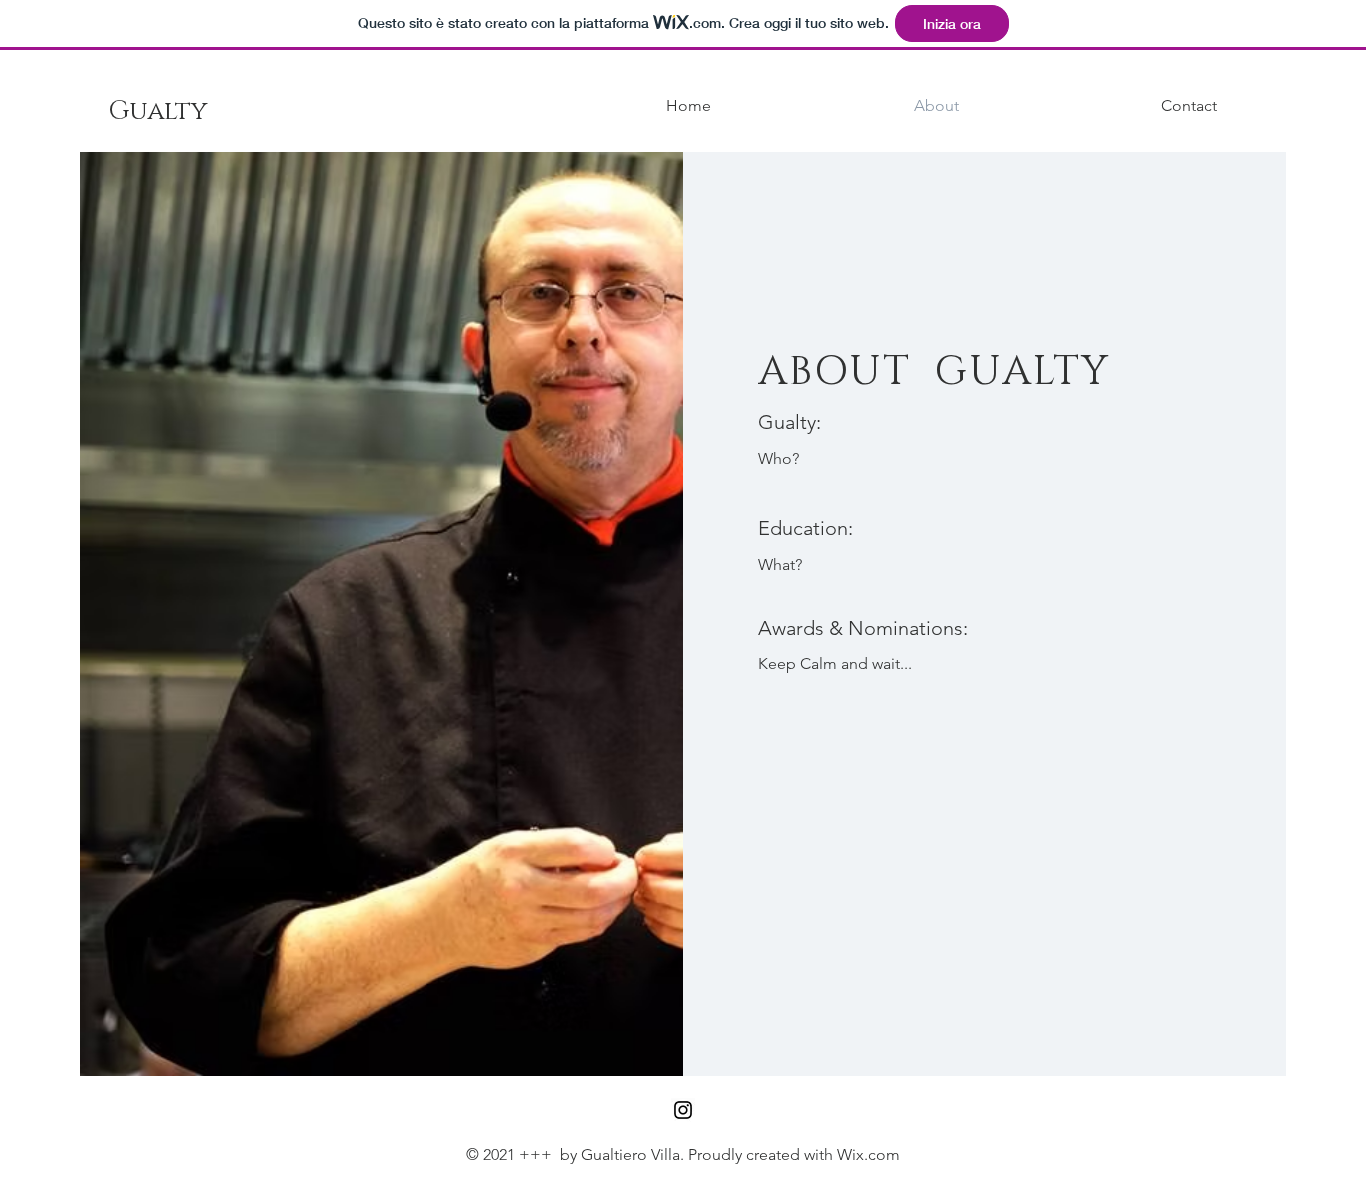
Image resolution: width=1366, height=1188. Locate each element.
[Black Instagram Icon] (683, 1110)
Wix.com (868, 1154)
